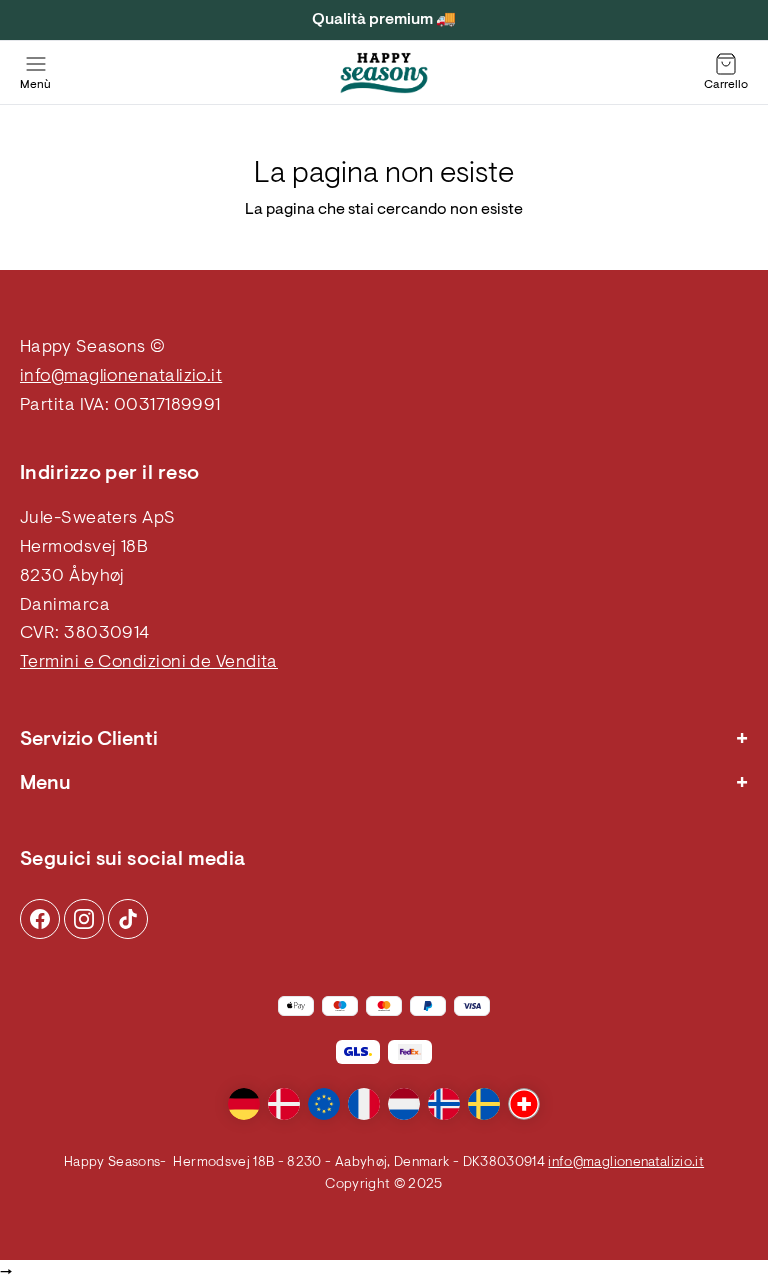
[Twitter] (128, 919)
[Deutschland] (244, 1104)
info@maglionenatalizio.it (121, 377)
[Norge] (444, 1104)
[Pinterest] (84, 919)
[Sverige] (484, 1104)
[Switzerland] (524, 1104)
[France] (364, 1104)
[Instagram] (40, 919)
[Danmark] (284, 1104)
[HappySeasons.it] (384, 73)
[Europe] (324, 1104)
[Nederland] (404, 1104)
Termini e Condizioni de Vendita (149, 663)
